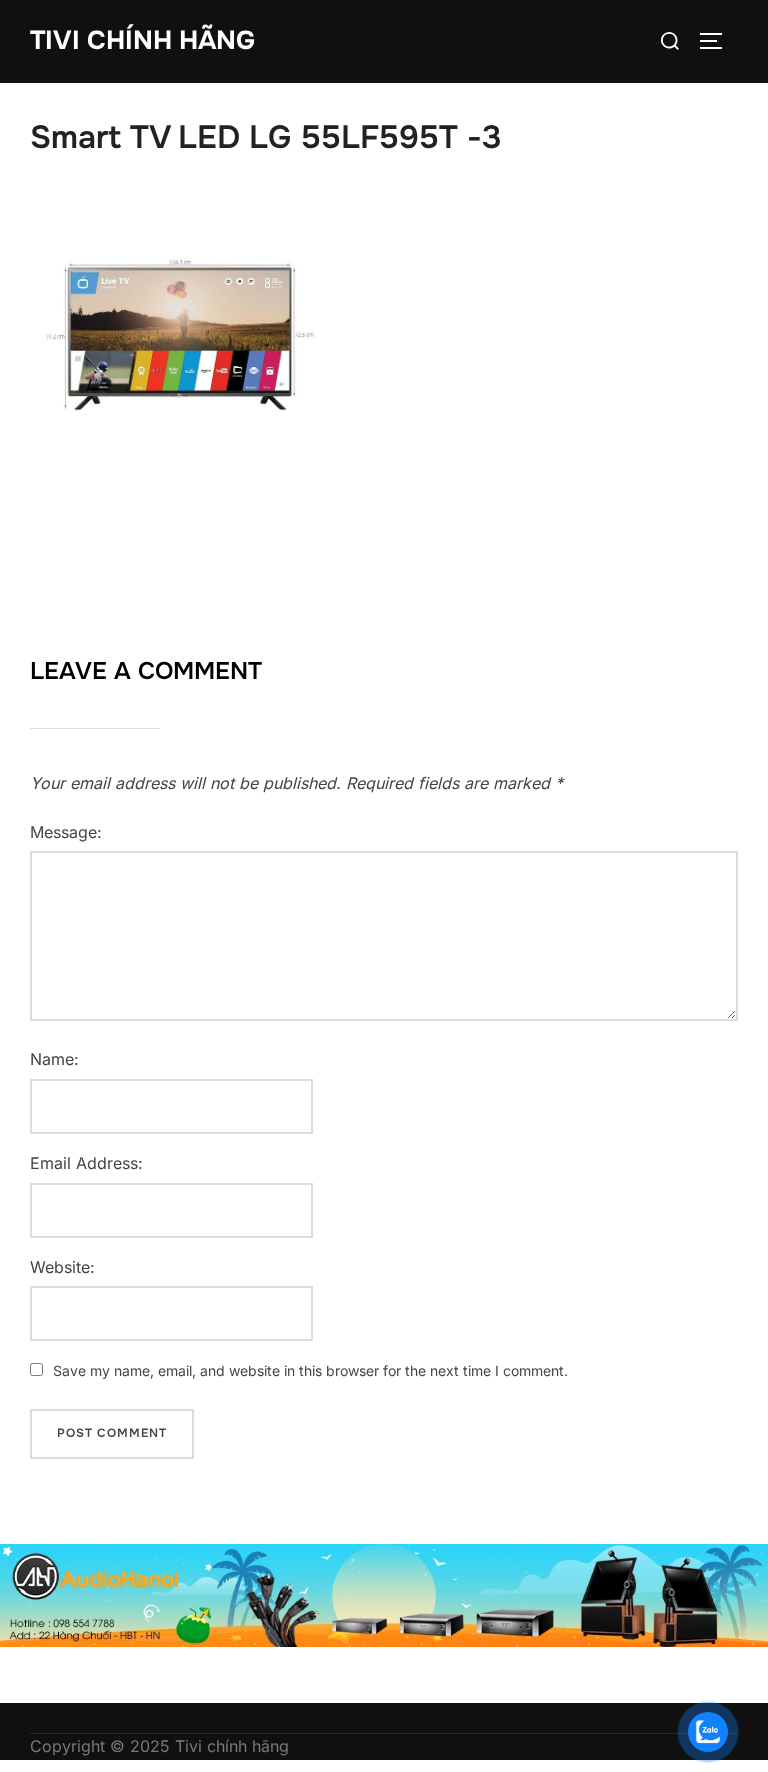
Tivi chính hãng (142, 40)
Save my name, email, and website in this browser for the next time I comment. (310, 1370)
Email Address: (86, 1163)
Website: (62, 1267)
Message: (66, 832)
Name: (54, 1059)
